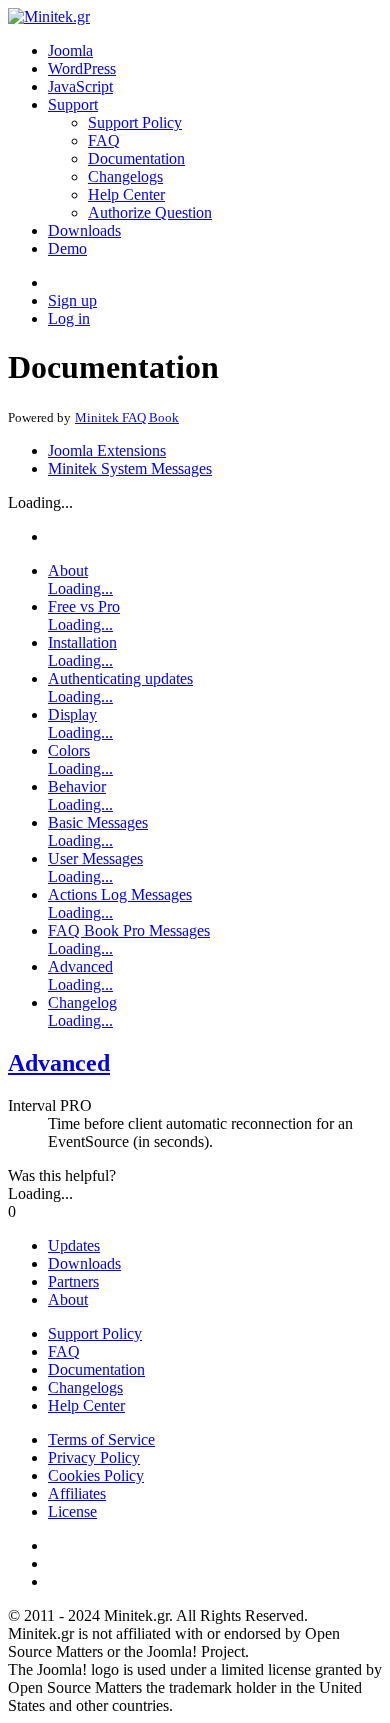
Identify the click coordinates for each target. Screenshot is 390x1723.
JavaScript (80, 86)
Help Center (126, 194)
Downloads (84, 230)
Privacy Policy (94, 1457)
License (72, 1511)
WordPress (82, 68)
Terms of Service (101, 1439)
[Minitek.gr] (49, 16)
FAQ (104, 140)
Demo (67, 248)
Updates (74, 1245)
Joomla (70, 50)
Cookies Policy (96, 1475)
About (68, 1299)
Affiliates (77, 1493)
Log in (69, 318)
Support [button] (73, 104)
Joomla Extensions (107, 450)
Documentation (136, 158)
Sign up (72, 300)
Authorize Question (150, 212)
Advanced (59, 1063)
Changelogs (125, 176)
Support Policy (135, 122)
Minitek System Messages (130, 468)
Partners (73, 1281)
